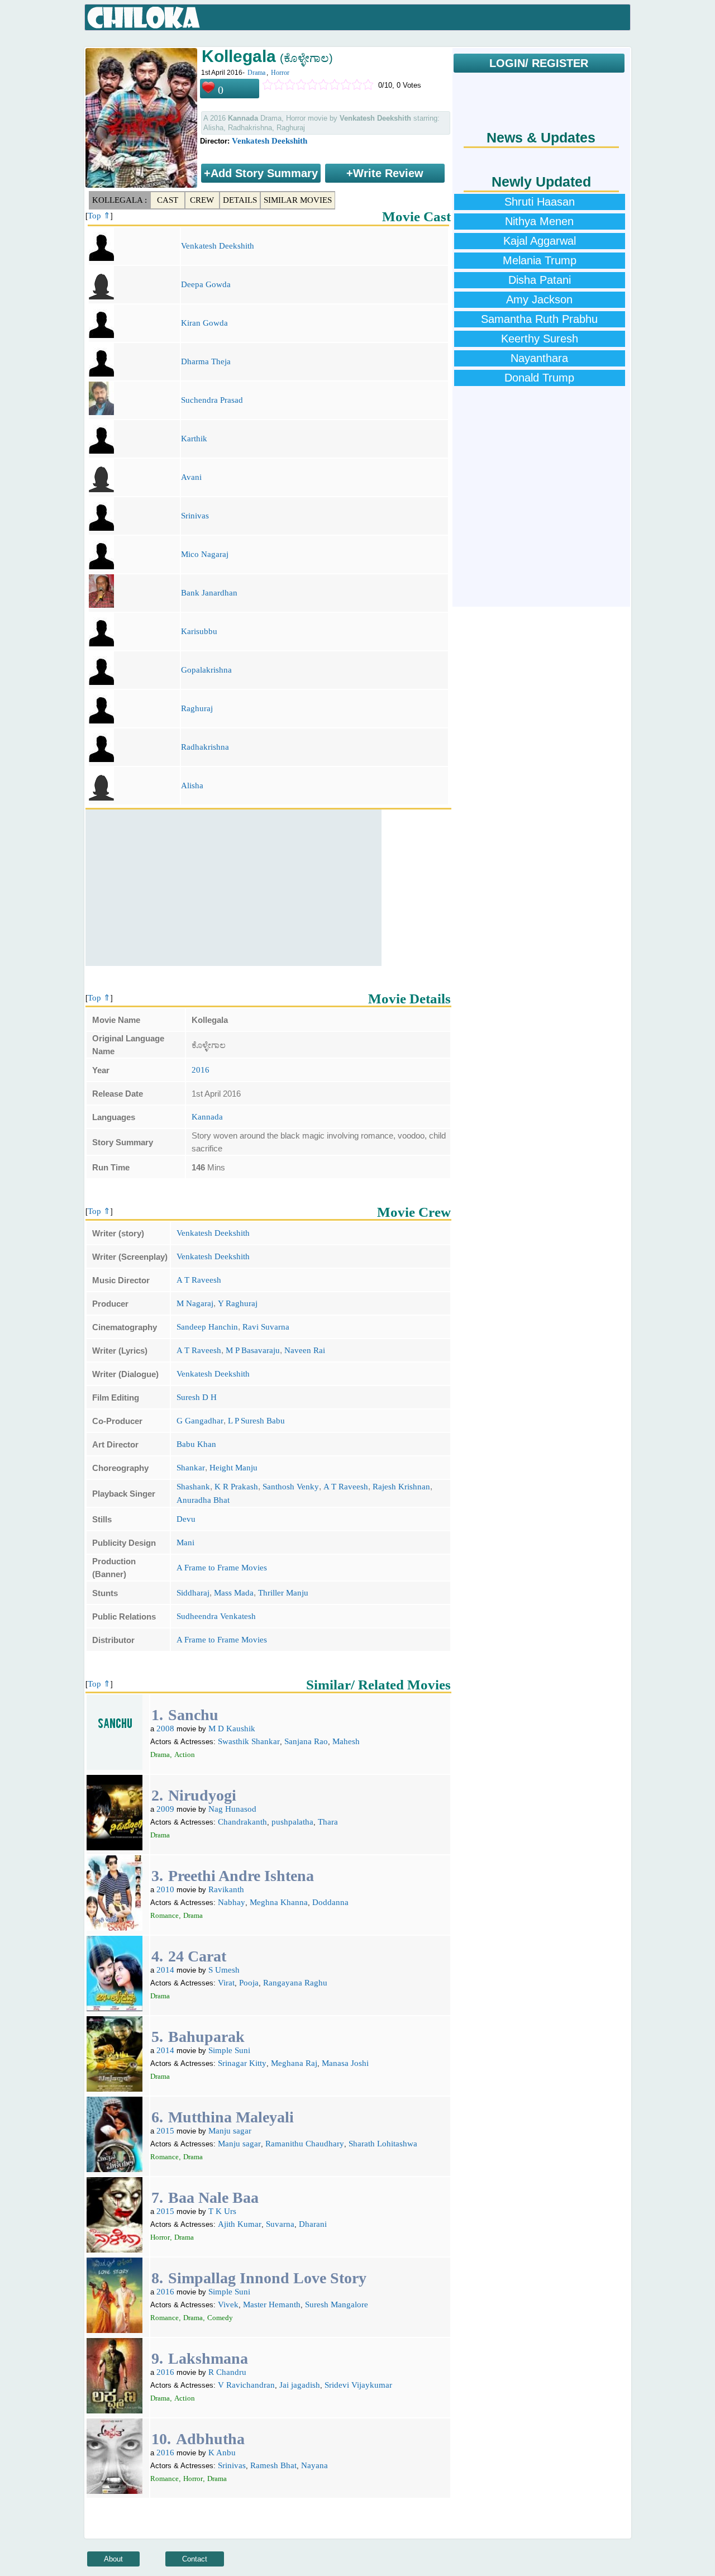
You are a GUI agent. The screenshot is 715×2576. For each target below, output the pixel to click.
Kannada (207, 1117)
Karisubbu (199, 631)
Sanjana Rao (306, 1741)
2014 (165, 1970)
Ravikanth (226, 1889)
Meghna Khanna (279, 1902)
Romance (165, 1915)
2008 (165, 1729)
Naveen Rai (305, 1350)
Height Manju (233, 1468)
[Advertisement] (233, 888)
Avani (191, 477)
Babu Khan (196, 1444)
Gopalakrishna (206, 670)
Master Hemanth (272, 2304)
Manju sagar (230, 2131)
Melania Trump (540, 260)
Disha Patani (540, 280)
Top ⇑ (99, 216)
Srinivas (195, 516)
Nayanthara (539, 358)
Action (185, 1754)
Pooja (249, 1983)
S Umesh (224, 1970)
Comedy (220, 2318)
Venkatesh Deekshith (270, 141)
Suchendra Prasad (212, 400)
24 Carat (197, 1956)
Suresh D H (197, 1397)
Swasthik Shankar (249, 1741)
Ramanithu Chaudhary (305, 2144)
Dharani (313, 2224)
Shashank (193, 1487)
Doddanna (330, 1902)
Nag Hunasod (232, 1809)
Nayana (314, 2465)
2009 (165, 1809)
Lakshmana (208, 2358)
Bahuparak (206, 2037)
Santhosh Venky (291, 1487)
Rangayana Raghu (295, 1983)
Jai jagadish (300, 2385)
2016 (201, 1070)
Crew (202, 200)
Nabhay (232, 1902)
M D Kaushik (232, 1729)
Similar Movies (298, 200)
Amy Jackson (539, 299)
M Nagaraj (195, 1303)
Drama (256, 73)
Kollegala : (120, 200)
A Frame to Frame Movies (222, 1568)
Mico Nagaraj (205, 554)
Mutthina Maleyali (231, 2117)
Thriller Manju (283, 1593)
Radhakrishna (205, 747)
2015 (165, 2131)
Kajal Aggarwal (540, 241)
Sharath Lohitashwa (383, 2144)
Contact (195, 2559)
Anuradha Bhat (203, 1500)
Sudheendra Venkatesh (216, 1616)
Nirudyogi (202, 1795)
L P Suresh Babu (256, 1421)
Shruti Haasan (540, 202)
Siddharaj (193, 1593)
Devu (186, 1519)
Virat (226, 1983)
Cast (168, 200)
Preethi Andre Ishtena (241, 1876)
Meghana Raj (294, 2063)
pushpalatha (292, 1822)
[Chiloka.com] (144, 18)
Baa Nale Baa (213, 2198)
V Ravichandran (246, 2385)
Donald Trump (539, 378)
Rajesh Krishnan (401, 1487)
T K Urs (222, 2211)
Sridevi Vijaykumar (358, 2385)
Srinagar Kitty (242, 2063)
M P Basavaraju (253, 1350)
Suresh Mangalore (337, 2304)
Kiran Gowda (204, 323)
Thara (328, 1822)
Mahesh (346, 1741)
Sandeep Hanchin (207, 1327)
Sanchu (193, 1715)
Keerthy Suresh (540, 339)
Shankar (191, 1468)
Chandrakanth (242, 1822)
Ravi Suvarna (266, 1327)
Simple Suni (229, 2050)
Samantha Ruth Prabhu (539, 319)
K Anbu (222, 2453)
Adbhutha (210, 2439)
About (113, 2559)
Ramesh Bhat (273, 2465)
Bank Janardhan (209, 593)
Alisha (192, 785)
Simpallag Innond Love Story (267, 2278)
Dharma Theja (206, 361)
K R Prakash (236, 1487)
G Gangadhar (200, 1421)
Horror (280, 73)
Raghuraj (197, 708)
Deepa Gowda (206, 284)
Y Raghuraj (238, 1303)
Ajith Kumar (240, 2224)
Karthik (194, 439)
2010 (165, 1889)
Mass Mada (234, 1593)
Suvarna (280, 2224)
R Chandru (227, 2372)
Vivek (228, 2304)
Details (240, 200)
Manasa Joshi (345, 2063)
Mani (185, 1542)
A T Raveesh (199, 1280)
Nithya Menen (539, 221)
